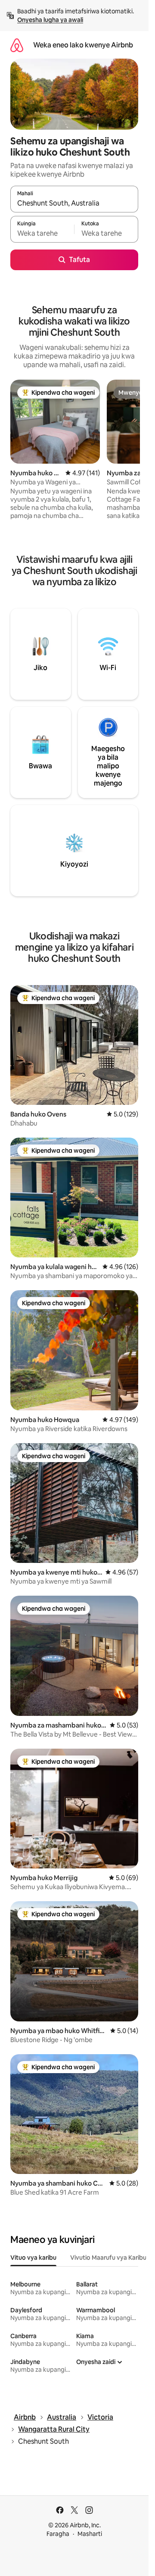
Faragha (58, 2534)
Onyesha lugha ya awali (50, 20)
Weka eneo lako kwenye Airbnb (83, 45)
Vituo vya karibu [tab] (33, 2258)
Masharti (90, 2534)
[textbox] (42, 233)
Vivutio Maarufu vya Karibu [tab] (108, 2258)
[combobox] (74, 203)
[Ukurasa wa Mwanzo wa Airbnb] (17, 45)
